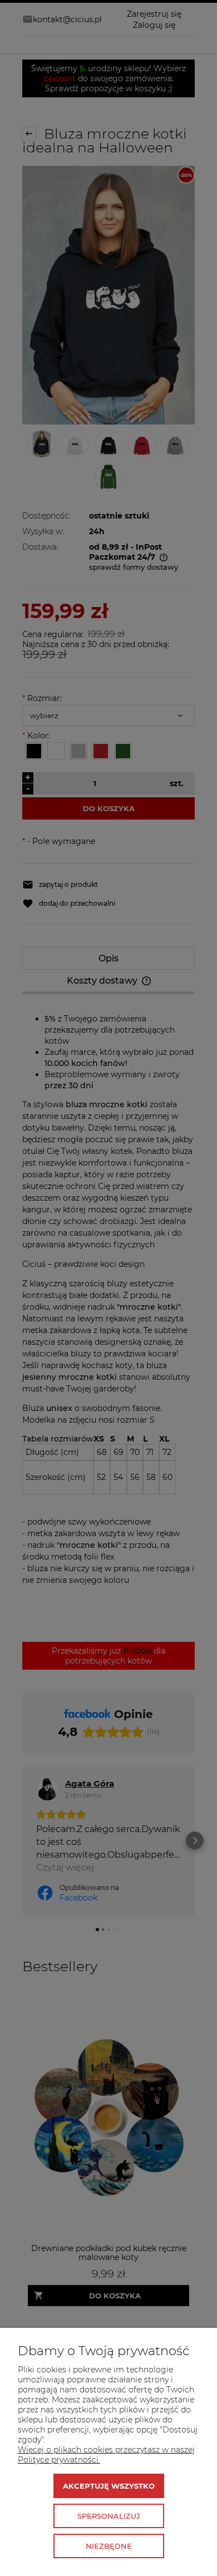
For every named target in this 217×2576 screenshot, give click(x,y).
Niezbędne (109, 2546)
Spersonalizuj (109, 2516)
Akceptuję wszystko (109, 2486)
